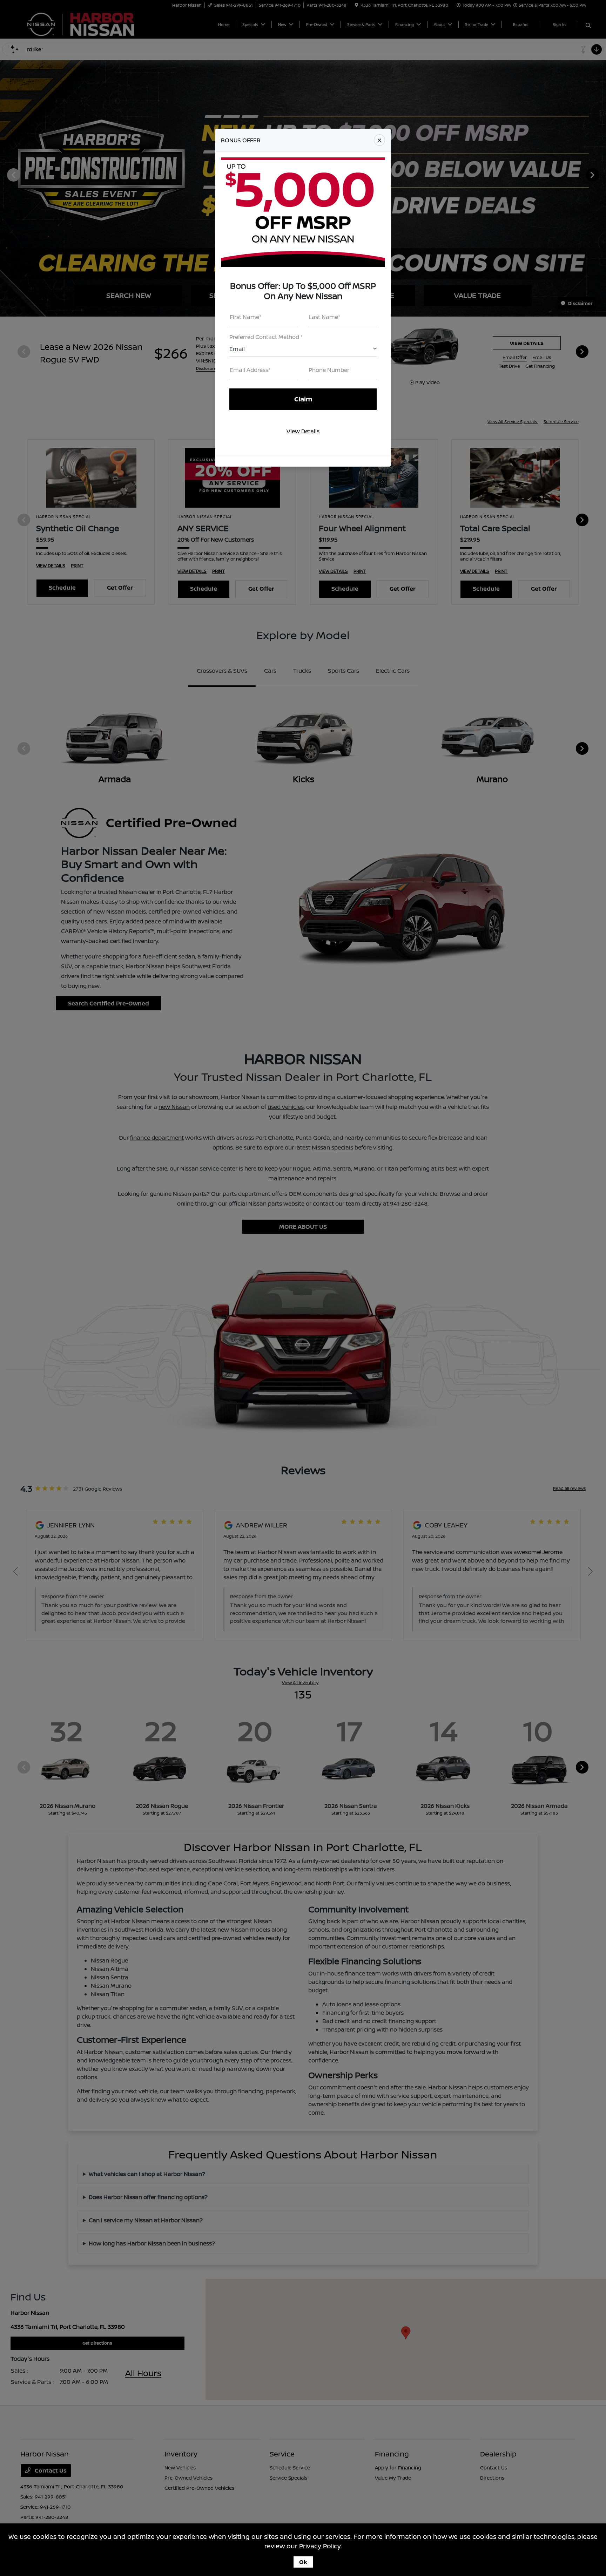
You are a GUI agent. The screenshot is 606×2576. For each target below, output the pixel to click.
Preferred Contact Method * (266, 337)
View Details (303, 431)
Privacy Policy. (321, 2546)
